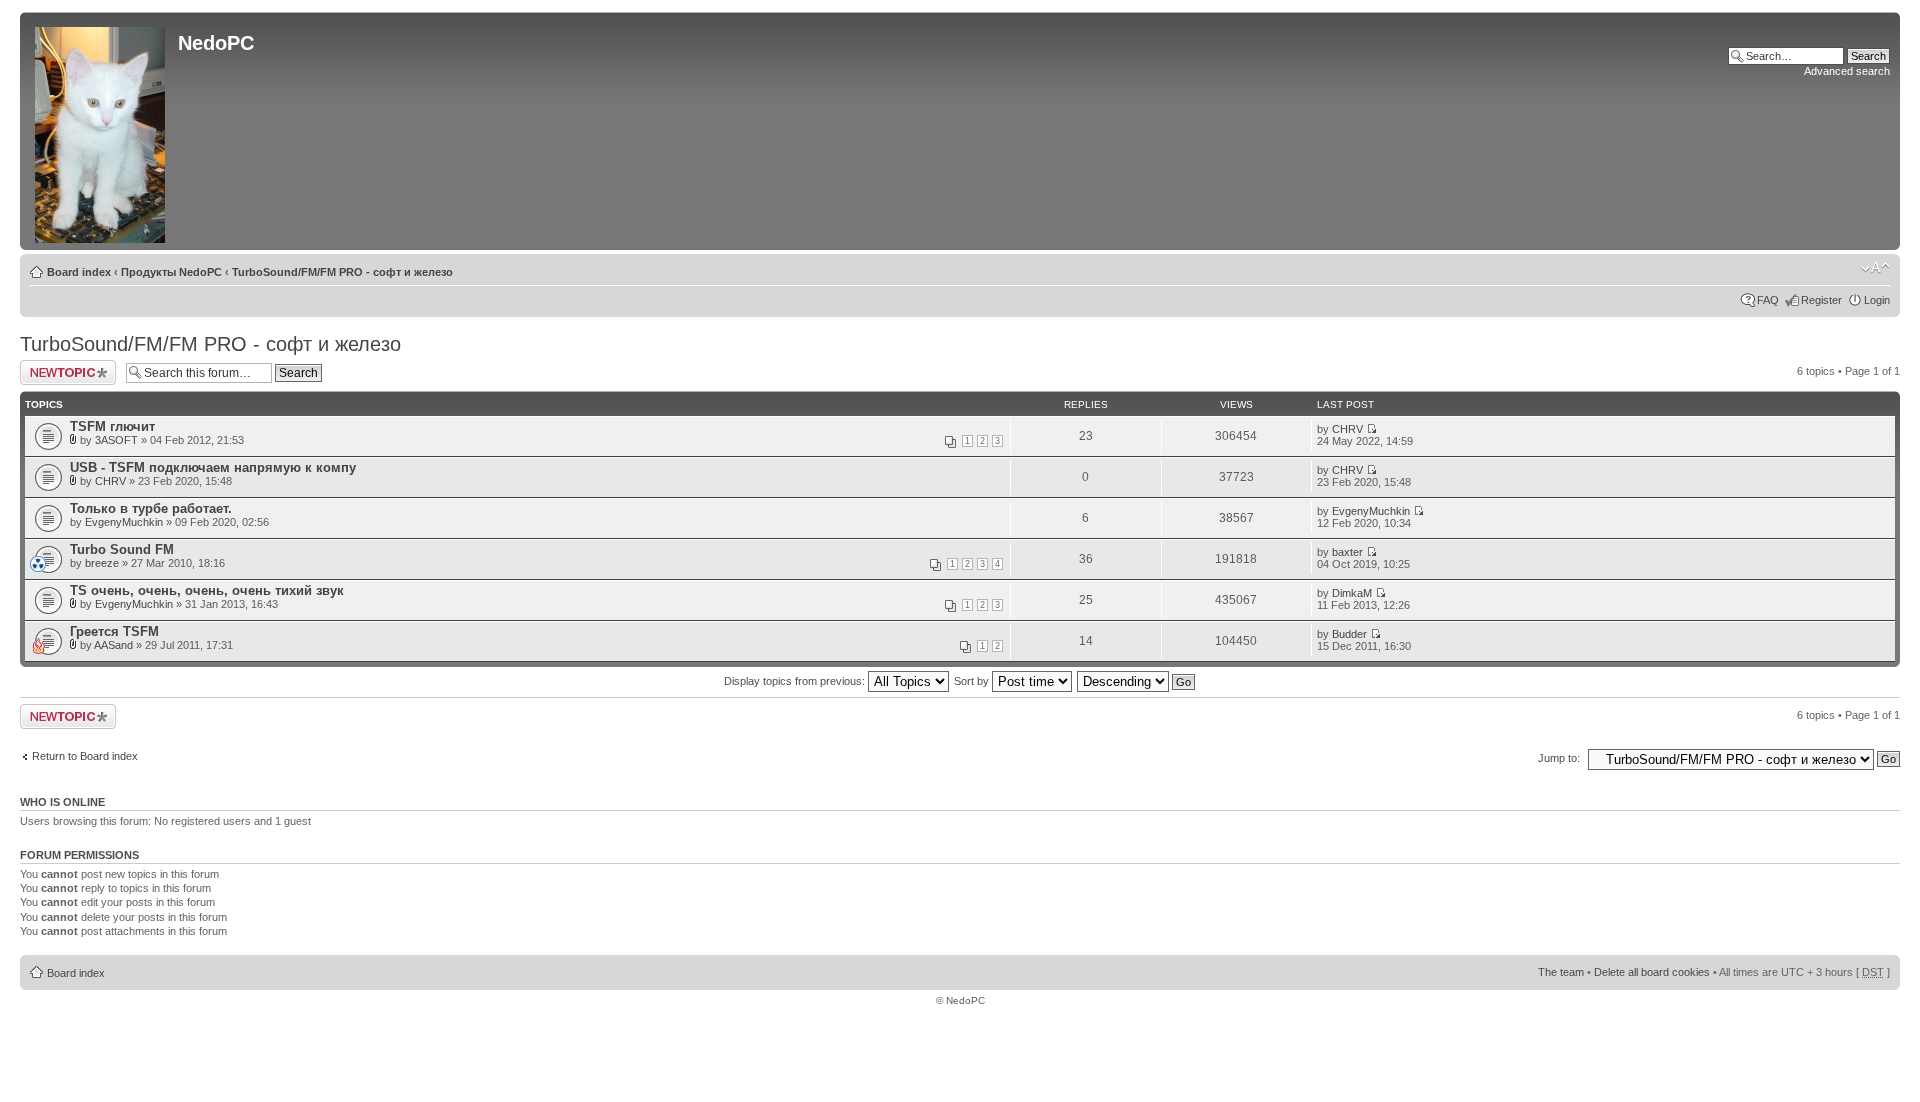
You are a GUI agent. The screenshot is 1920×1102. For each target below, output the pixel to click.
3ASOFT (116, 440)
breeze (102, 563)
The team (1561, 972)
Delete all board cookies (1652, 972)
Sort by (973, 681)
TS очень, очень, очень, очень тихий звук (207, 590)
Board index (79, 272)
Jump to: (1559, 758)
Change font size (1875, 268)
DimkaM (1352, 593)
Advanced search (1847, 71)
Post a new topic (60, 366)
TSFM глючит (112, 426)
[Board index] (101, 131)
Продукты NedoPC (171, 272)
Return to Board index (85, 756)
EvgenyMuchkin (124, 522)
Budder (1349, 634)
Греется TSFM (114, 631)
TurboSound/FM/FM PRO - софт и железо (342, 272)
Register (1821, 300)
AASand (113, 645)
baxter (1347, 552)
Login (1877, 300)
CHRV (1347, 429)
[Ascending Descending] (1137, 681)
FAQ (1768, 300)
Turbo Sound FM (122, 549)
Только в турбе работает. (151, 508)
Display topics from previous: (796, 681)
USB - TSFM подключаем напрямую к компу (213, 467)
